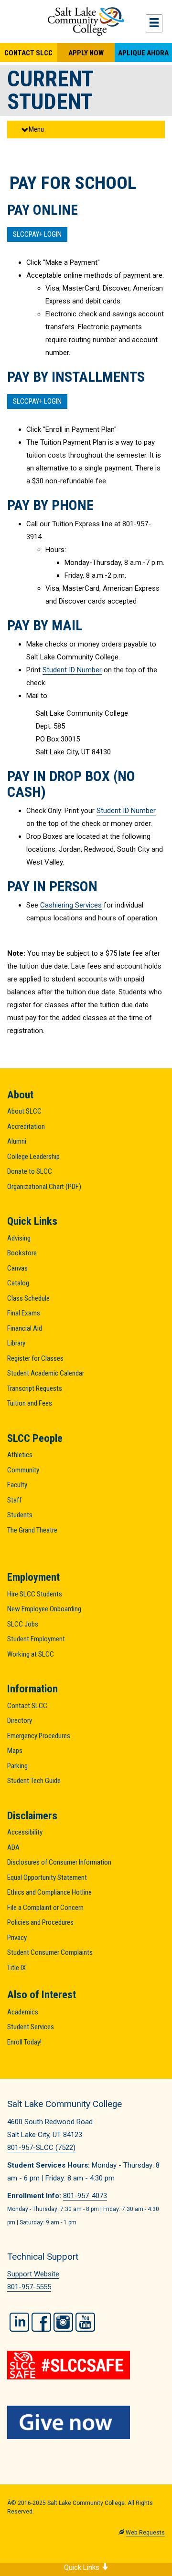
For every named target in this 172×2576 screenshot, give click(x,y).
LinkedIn (19, 2322)
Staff (14, 1500)
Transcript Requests (35, 1388)
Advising (19, 1238)
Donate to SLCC (30, 1171)
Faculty (17, 1485)
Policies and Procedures (40, 1922)
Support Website (33, 2274)
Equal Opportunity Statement (47, 1877)
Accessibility (25, 1832)
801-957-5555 (29, 2287)
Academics (23, 2012)
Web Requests (145, 2533)
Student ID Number (72, 670)
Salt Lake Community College (86, 21)
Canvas (17, 1268)
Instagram (63, 2322)
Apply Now (86, 53)
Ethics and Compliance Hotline (49, 1892)
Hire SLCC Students (35, 1594)
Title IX (16, 1968)
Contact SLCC (28, 53)
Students (20, 1515)
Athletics (20, 1455)
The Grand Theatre (32, 1530)
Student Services (31, 2027)
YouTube (85, 2322)
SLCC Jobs (23, 1624)
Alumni (17, 1141)
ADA (13, 1847)
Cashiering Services (71, 905)
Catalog (18, 1283)
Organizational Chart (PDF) (44, 1187)
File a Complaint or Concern (45, 1908)
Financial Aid (25, 1328)
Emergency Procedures (39, 1736)
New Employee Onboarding (44, 1609)
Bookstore (22, 1253)
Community (23, 1470)
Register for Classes (35, 1358)
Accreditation (26, 1126)
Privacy (17, 1938)
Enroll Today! (24, 2042)
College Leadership (33, 1157)
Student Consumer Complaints (50, 1952)
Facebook (41, 2322)
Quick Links (83, 2567)
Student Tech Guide (34, 1781)
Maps (15, 1751)
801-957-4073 (85, 2196)
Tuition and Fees (30, 1403)
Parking (17, 1766)
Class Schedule (28, 1298)
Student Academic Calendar (46, 1373)
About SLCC (24, 1111)
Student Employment (36, 1639)
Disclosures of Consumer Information (59, 1862)
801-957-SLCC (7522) (41, 2148)
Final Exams (24, 1313)
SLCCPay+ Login (37, 234)
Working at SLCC (31, 1654)
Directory (20, 1721)
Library (16, 1343)
